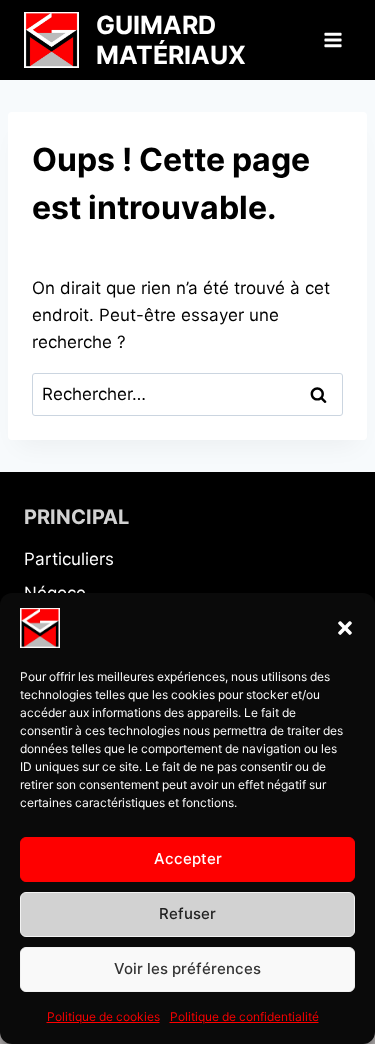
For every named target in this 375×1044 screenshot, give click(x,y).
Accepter (188, 858)
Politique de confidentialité (244, 1016)
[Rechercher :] (187, 394)
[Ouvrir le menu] (332, 39)
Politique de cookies (103, 1016)
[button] (345, 628)
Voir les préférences (187, 968)
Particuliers (69, 559)
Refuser (187, 913)
